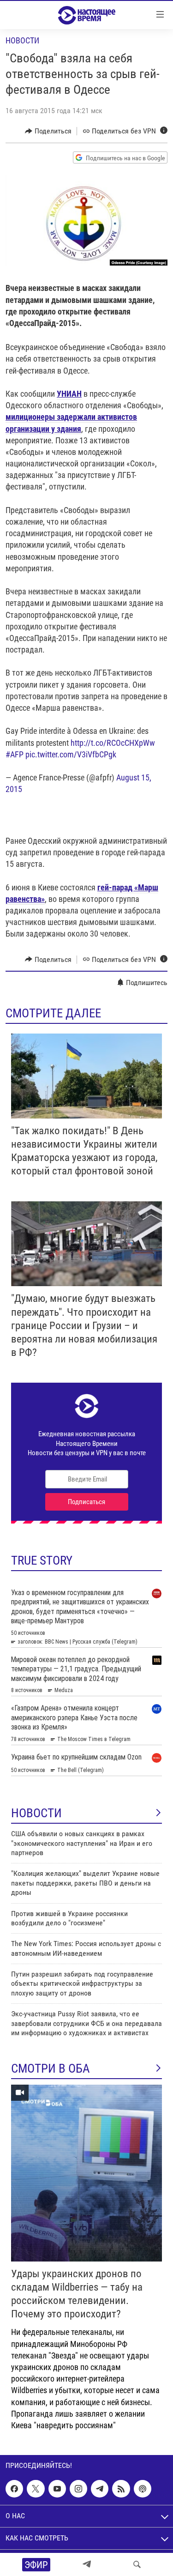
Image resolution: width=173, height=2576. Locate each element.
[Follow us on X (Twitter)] (36, 2489)
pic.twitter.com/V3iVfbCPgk (71, 754)
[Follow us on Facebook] (14, 2489)
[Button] (48, 131)
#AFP (15, 754)
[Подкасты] (143, 2489)
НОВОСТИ (36, 1813)
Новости (22, 40)
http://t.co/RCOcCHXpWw (113, 743)
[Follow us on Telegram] (100, 2489)
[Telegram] (87, 2564)
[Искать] (137, 2564)
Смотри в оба (51, 2068)
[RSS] (121, 2489)
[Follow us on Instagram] (78, 2489)
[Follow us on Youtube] (57, 2489)
